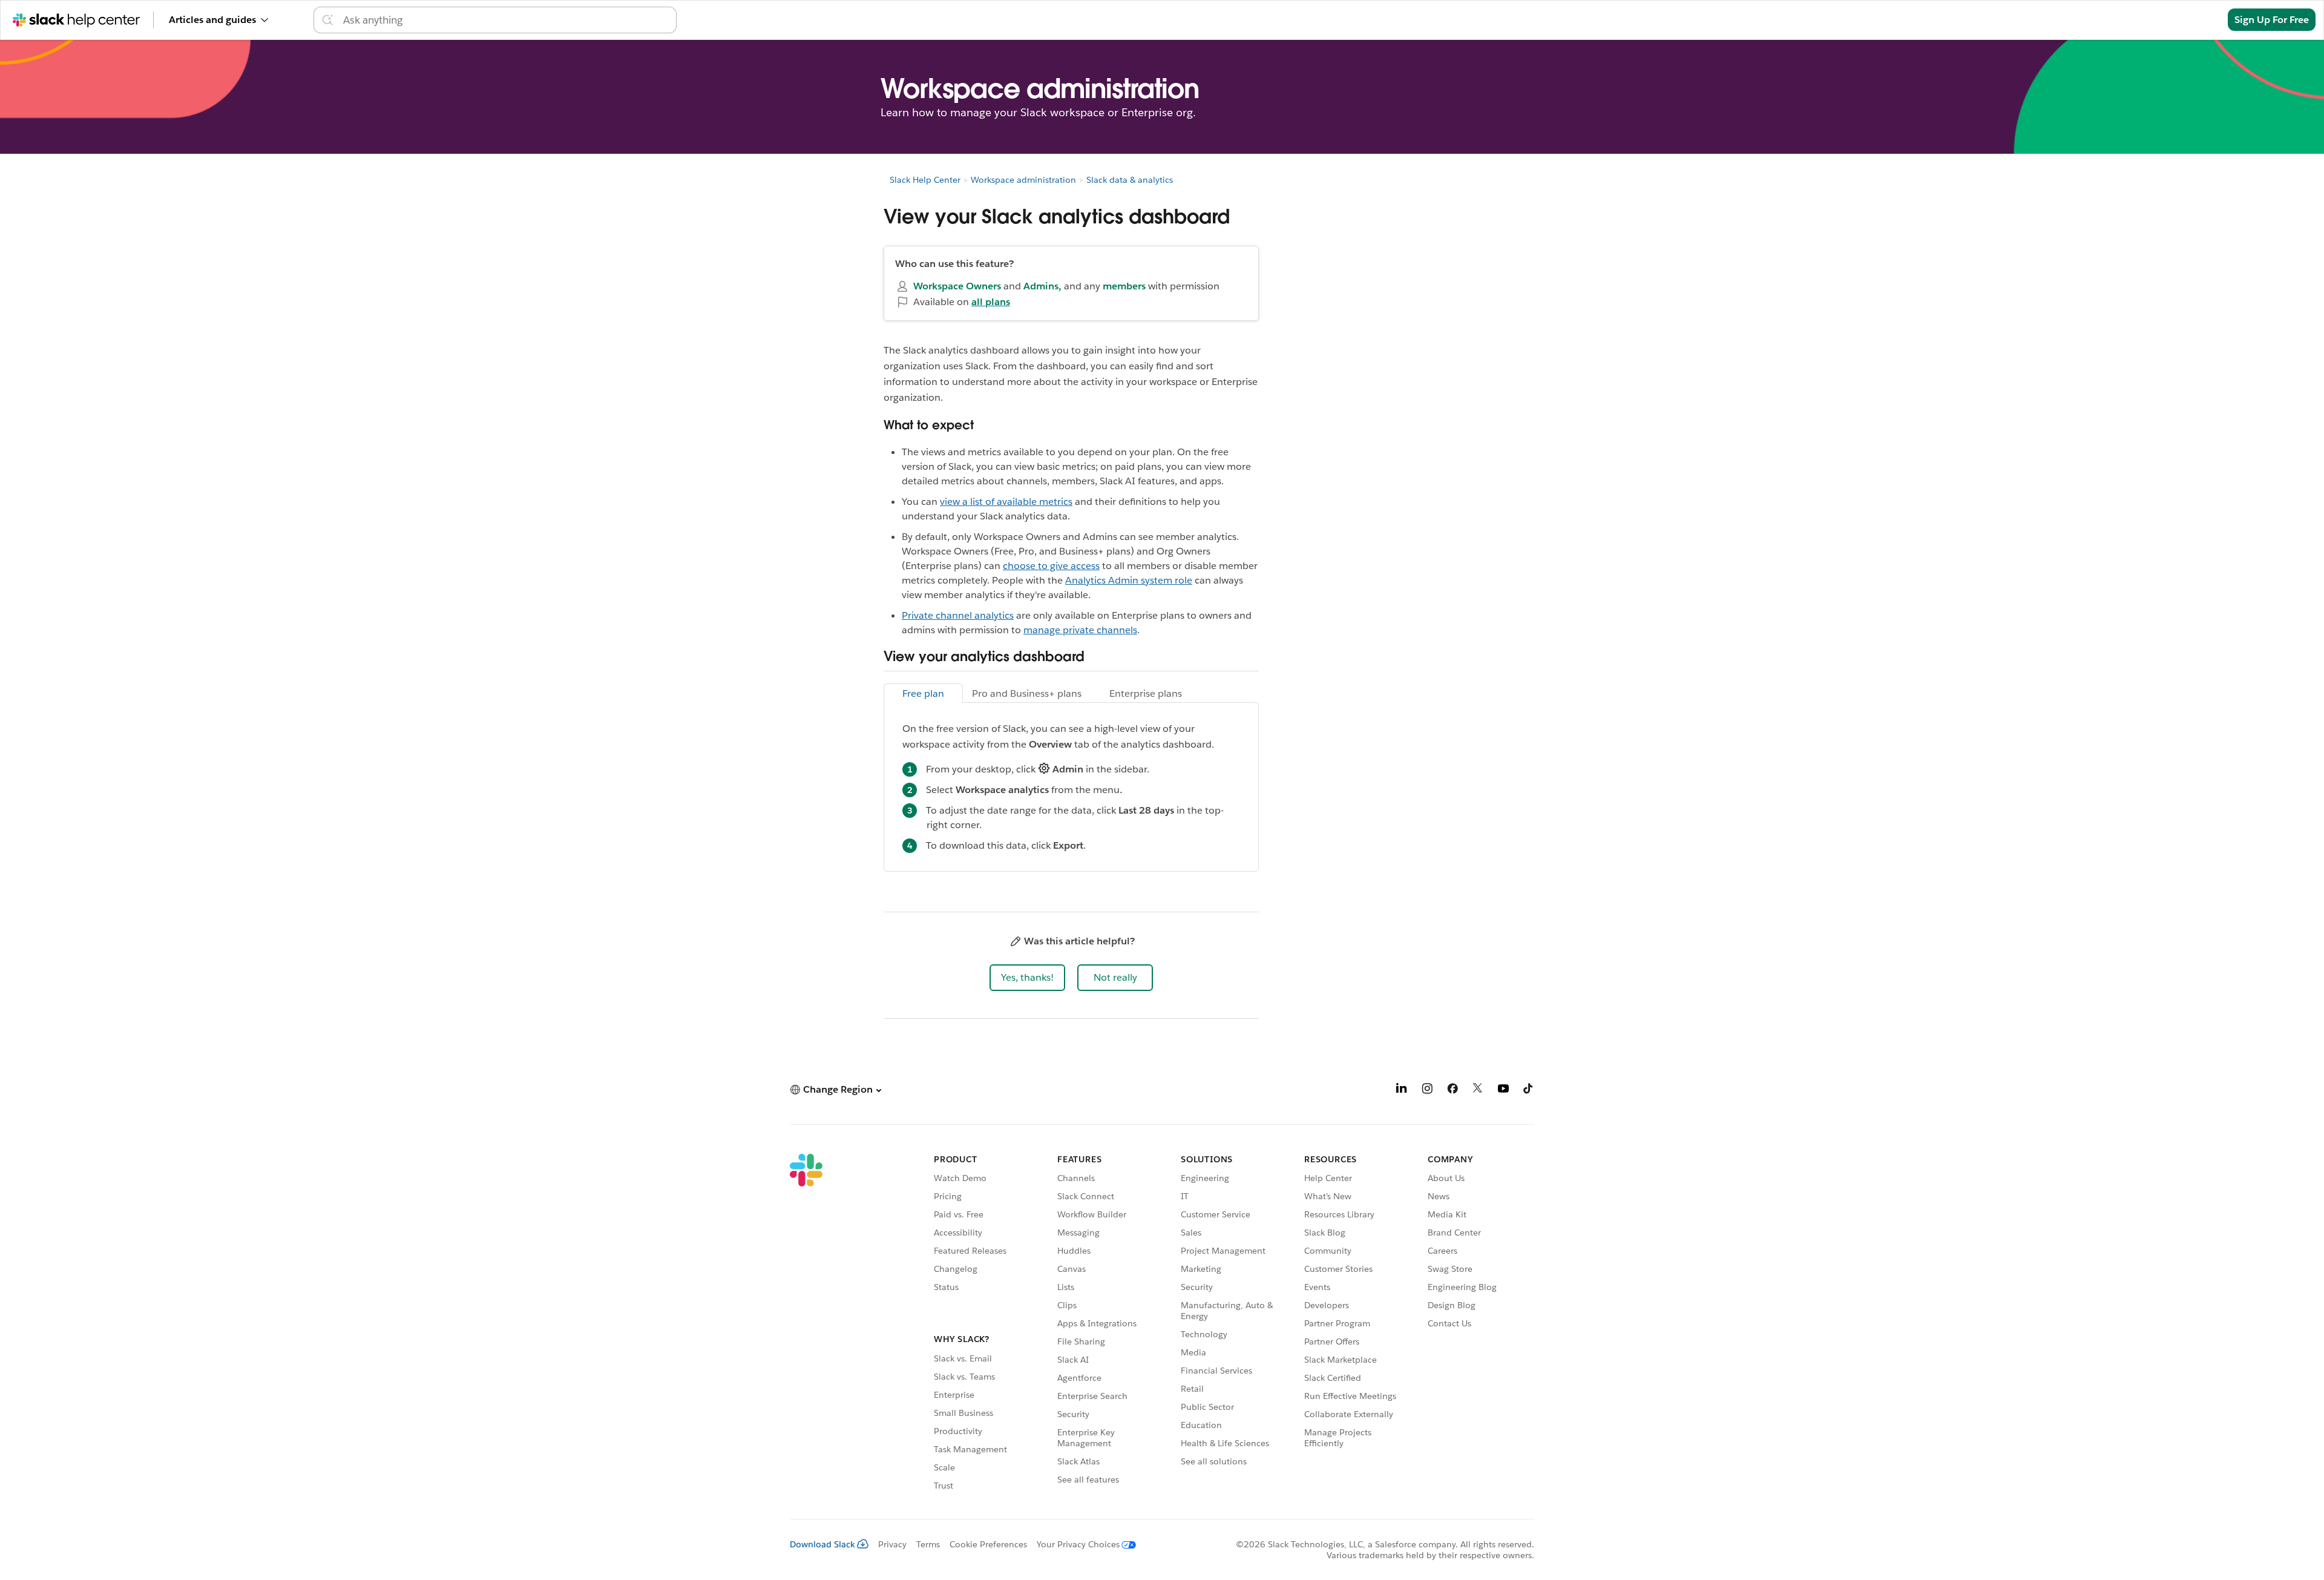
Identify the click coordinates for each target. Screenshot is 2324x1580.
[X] (1478, 1091)
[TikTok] (1529, 1091)
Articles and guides (212, 20)
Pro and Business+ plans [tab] (1027, 693)
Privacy (892, 1544)
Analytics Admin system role (1129, 580)
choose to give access (1051, 566)
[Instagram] (1427, 1091)
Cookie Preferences (988, 1544)
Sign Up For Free (2272, 20)
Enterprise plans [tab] (1146, 693)
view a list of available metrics (1006, 502)
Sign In (2197, 20)
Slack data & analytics (1130, 180)
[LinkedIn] (1402, 1091)
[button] (1027, 978)
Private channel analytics (958, 615)
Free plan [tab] (923, 693)
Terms (928, 1544)
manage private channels (1080, 630)
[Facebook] (1452, 1091)
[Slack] (806, 1324)
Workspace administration (1023, 180)
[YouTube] (1503, 1091)
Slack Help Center (925, 180)
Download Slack (822, 1544)
